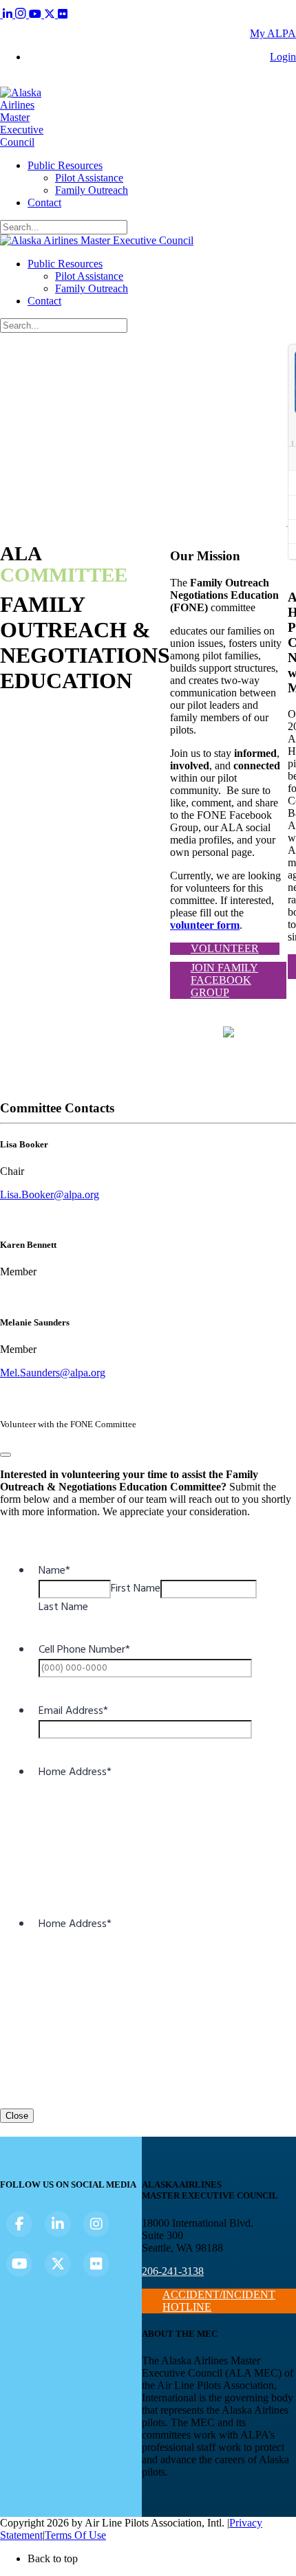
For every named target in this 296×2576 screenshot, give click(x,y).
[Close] (6, 1455)
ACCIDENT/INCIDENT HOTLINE (219, 2301)
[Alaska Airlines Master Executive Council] (22, 142)
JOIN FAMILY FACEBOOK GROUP (224, 980)
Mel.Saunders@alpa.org (53, 1373)
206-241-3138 (173, 2271)
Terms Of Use (75, 2535)
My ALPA (273, 33)
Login (283, 57)
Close (17, 2116)
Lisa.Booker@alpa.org (50, 1195)
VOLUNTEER (225, 948)
